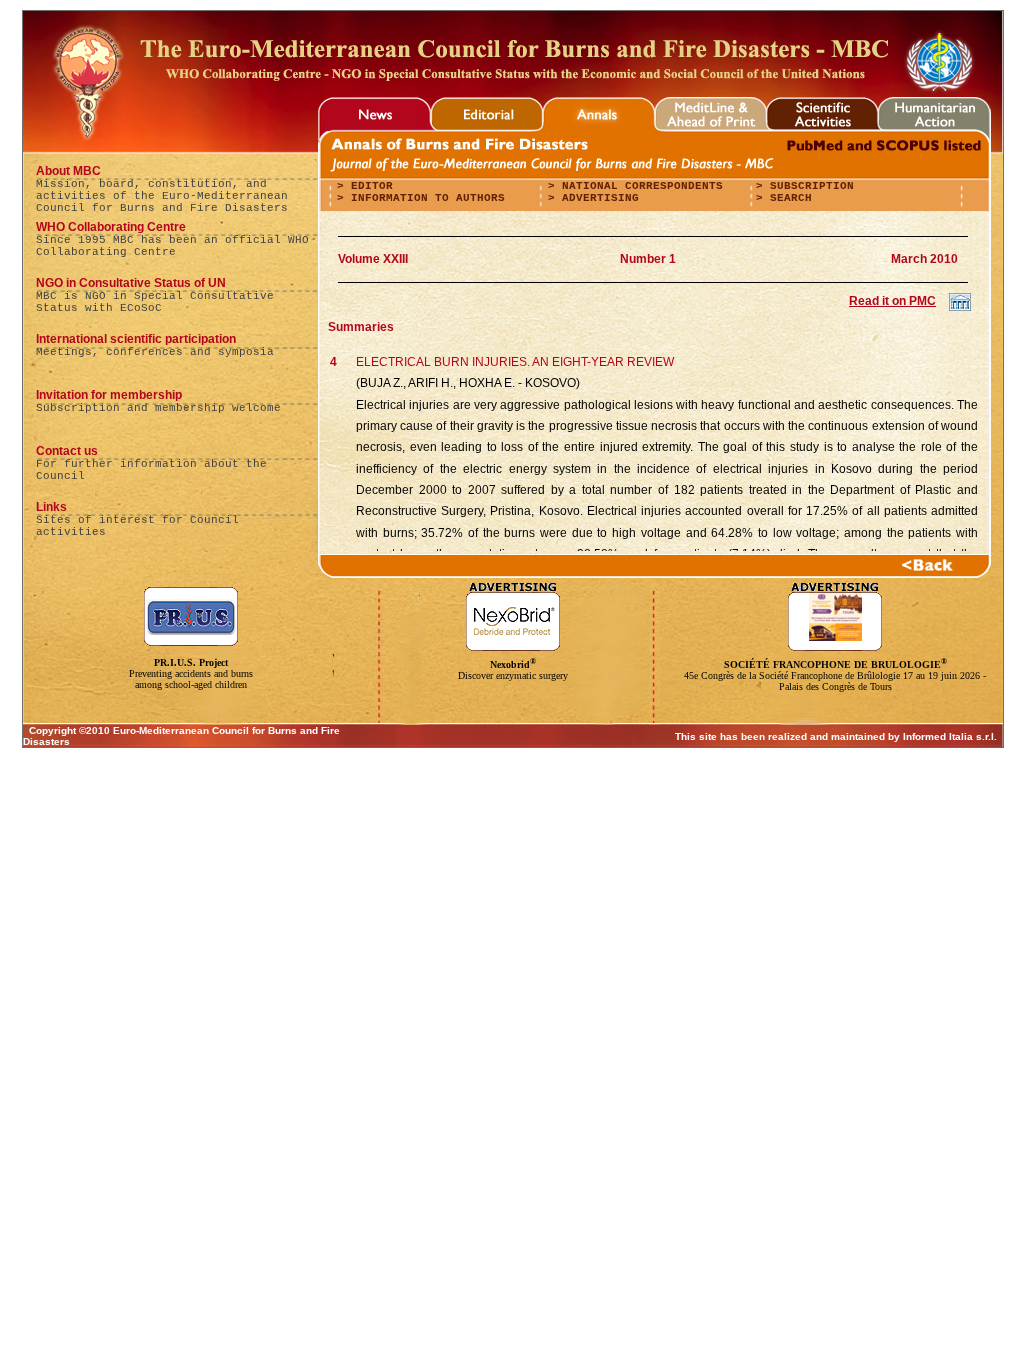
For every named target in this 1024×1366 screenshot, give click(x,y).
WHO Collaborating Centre (111, 227)
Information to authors (424, 198)
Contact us (67, 451)
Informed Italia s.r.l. (950, 736)
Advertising (597, 198)
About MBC (68, 171)
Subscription (808, 186)
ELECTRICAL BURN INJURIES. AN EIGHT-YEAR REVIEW (515, 362)
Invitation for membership (109, 395)
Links (51, 507)
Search (787, 198)
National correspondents (639, 186)
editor (368, 186)
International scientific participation (136, 339)
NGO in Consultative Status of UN (131, 283)
